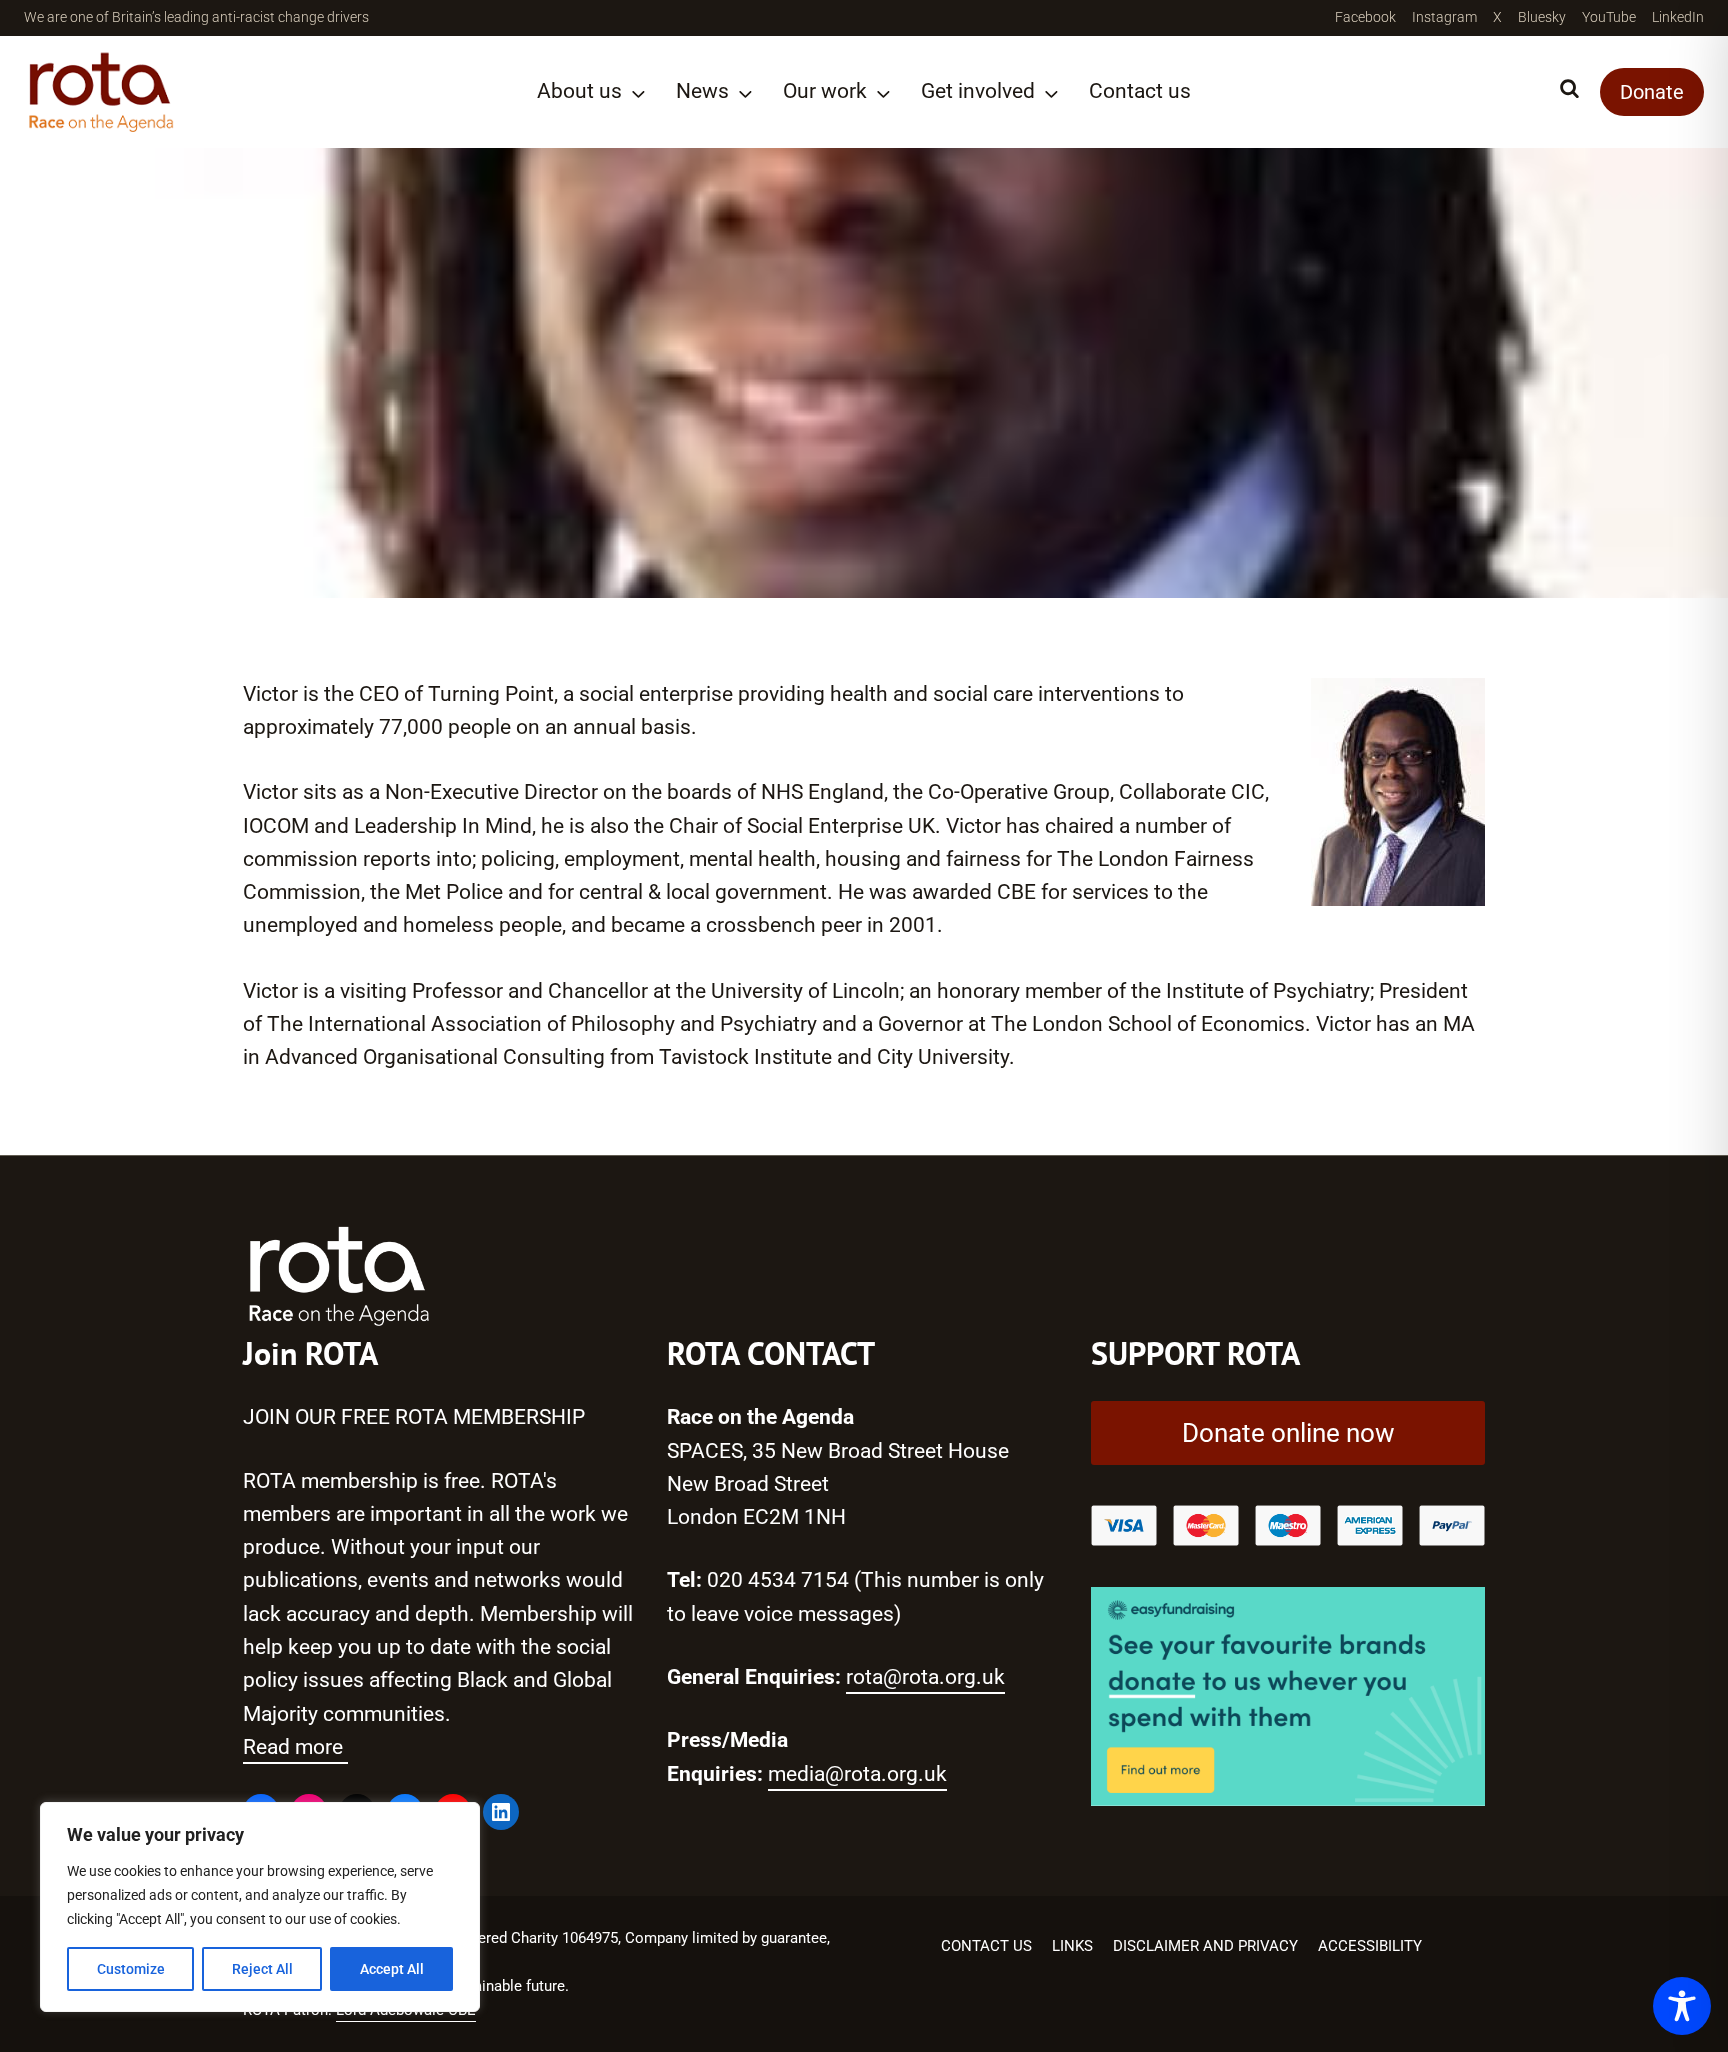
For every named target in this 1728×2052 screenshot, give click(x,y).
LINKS (1072, 1946)
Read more (295, 1747)
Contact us (1140, 91)
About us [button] (579, 91)
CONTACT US (986, 1946)
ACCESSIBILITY (1370, 1946)
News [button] (702, 91)
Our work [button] (825, 91)
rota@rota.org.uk (925, 1677)
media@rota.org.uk (857, 1774)
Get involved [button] (978, 91)
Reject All (262, 1969)
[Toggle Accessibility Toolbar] (1682, 2006)
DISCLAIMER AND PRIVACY (1205, 1946)
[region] (260, 1907)
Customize (131, 1969)
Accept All (392, 1969)
